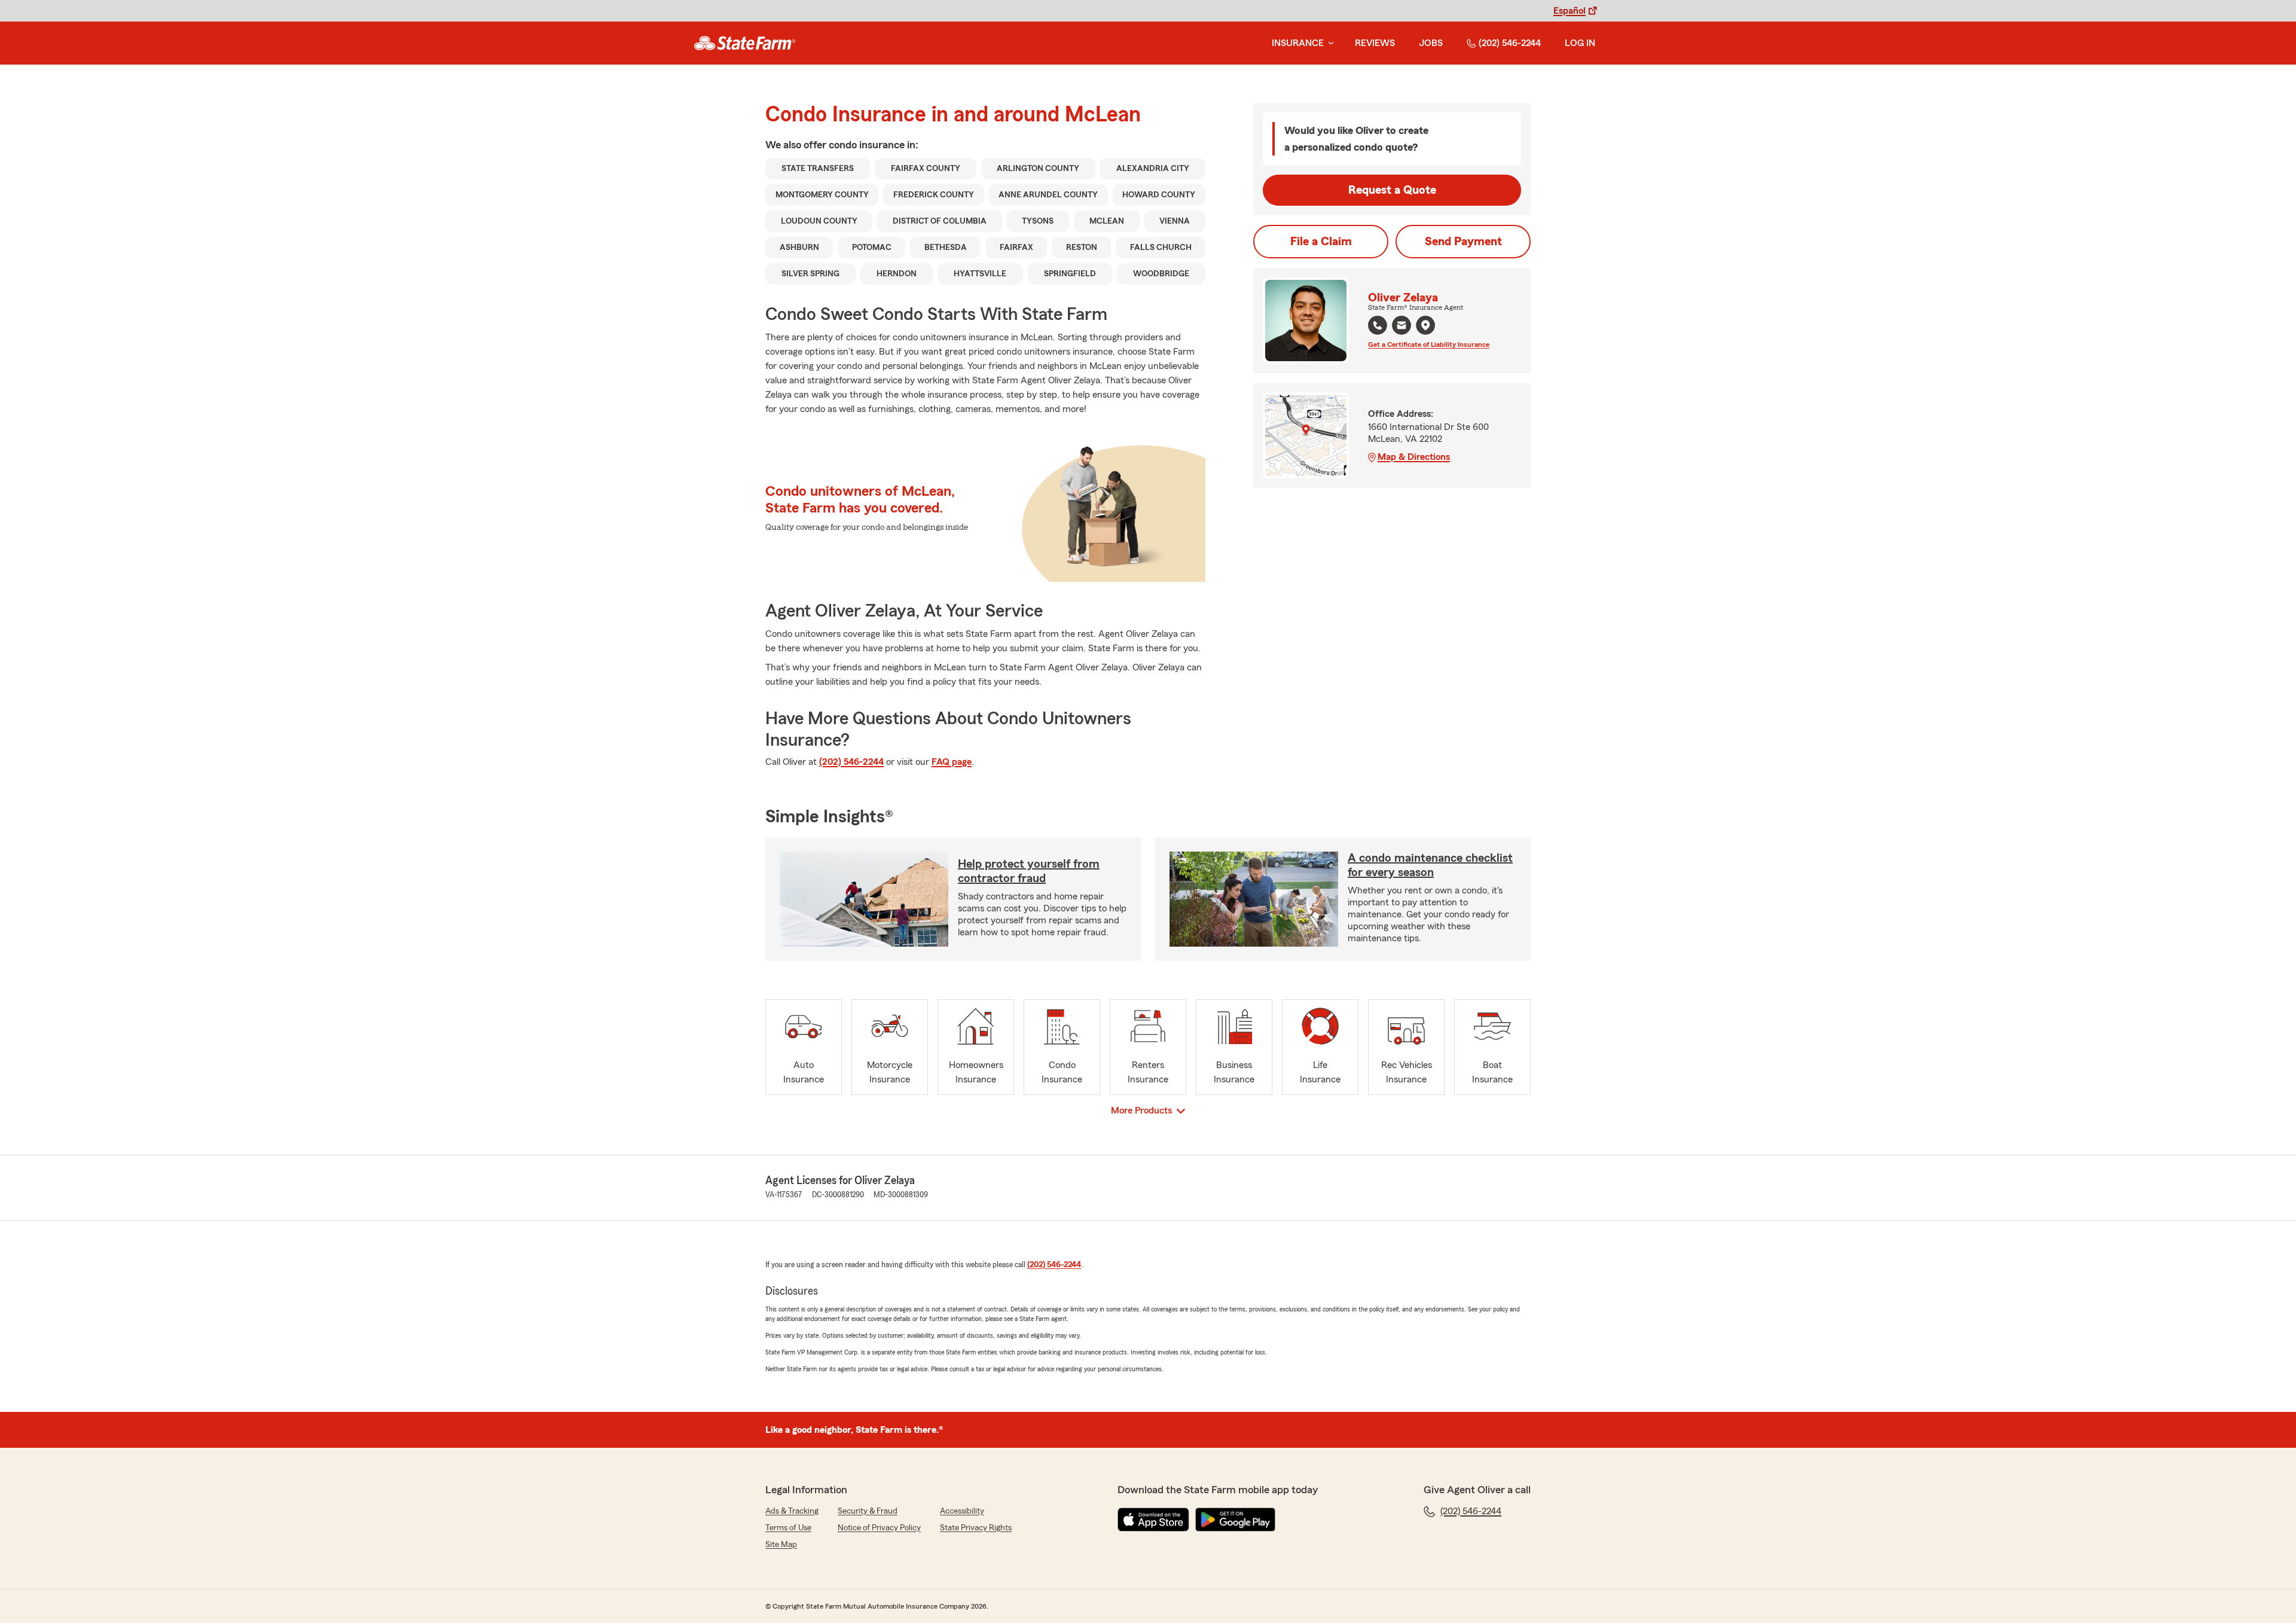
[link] (745, 43)
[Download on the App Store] (1153, 1520)
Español (1570, 11)
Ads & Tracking (792, 1511)
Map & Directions (1414, 457)
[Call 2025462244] (1378, 325)
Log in (1580, 43)
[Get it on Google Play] (1235, 1520)
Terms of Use (788, 1528)
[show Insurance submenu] (1329, 43)
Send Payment (1463, 242)
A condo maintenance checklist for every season (1430, 865)
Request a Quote (1392, 190)
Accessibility (962, 1511)
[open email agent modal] (1402, 327)
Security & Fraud (868, 1511)
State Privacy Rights (976, 1528)
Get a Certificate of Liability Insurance (1429, 344)
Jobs (1431, 43)
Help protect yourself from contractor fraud (1029, 871)
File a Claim (1321, 242)
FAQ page (952, 762)
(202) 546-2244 (1510, 43)
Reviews (1375, 43)
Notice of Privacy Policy (879, 1528)
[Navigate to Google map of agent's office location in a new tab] (1425, 325)
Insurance (1298, 43)
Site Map (781, 1545)
